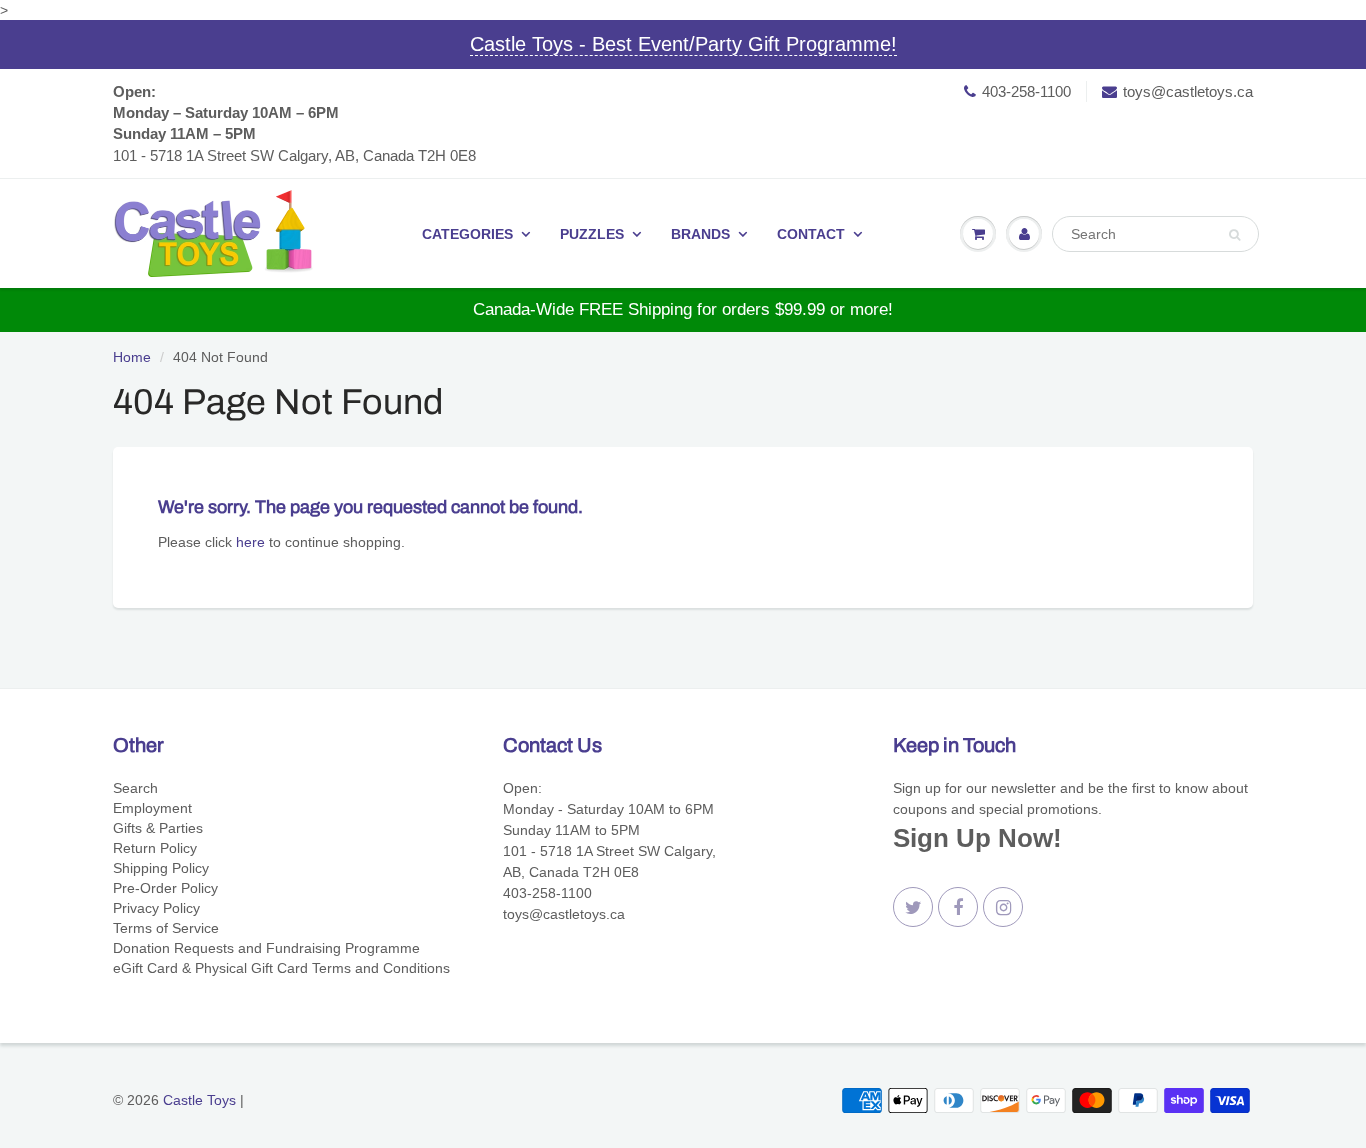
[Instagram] (1003, 907)
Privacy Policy (156, 908)
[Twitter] (913, 907)
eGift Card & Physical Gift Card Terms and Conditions (281, 968)
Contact (811, 234)
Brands (700, 234)
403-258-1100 (1026, 91)
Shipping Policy (161, 868)
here (250, 542)
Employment (152, 808)
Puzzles (592, 234)
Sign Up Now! (977, 838)
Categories (467, 234)
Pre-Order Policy (165, 888)
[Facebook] (958, 907)
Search (135, 788)
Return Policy (155, 848)
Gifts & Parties (158, 828)
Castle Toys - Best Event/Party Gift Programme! (683, 44)
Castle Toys (199, 1100)
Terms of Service (166, 928)
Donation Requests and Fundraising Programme (266, 948)
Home (132, 357)
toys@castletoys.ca (1188, 91)
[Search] (1234, 235)
